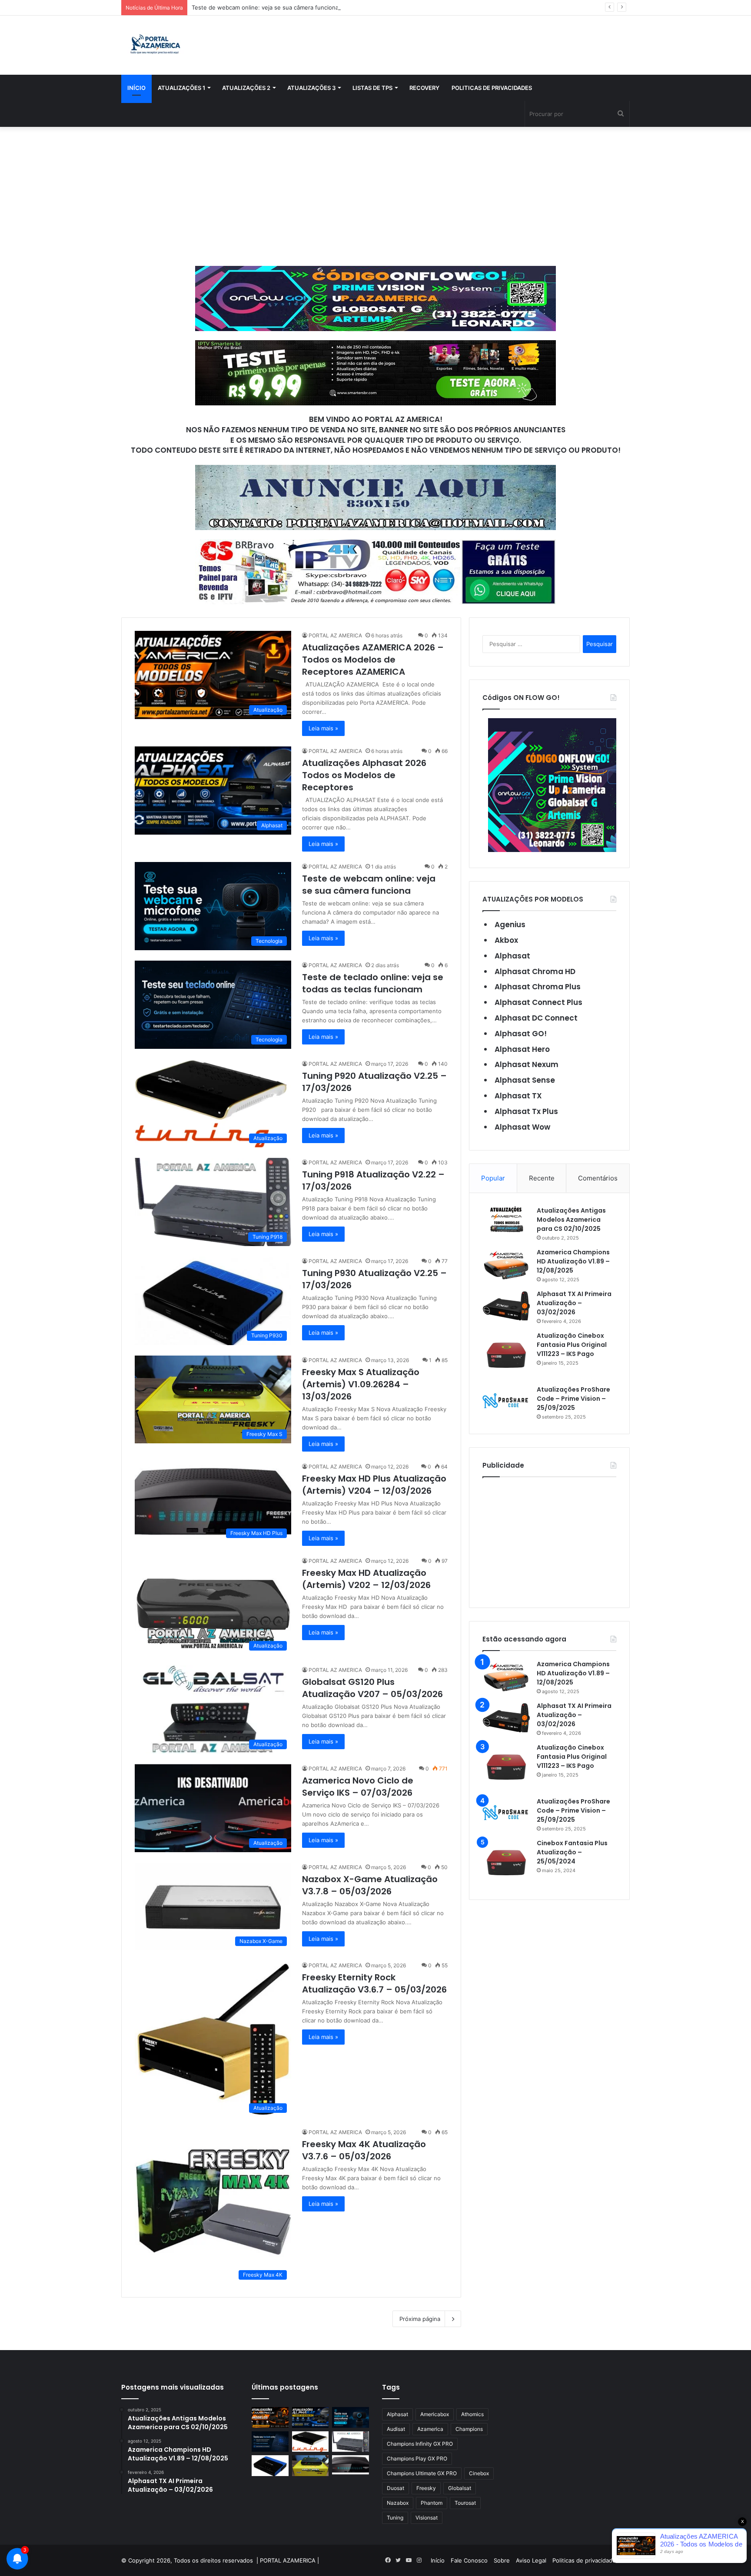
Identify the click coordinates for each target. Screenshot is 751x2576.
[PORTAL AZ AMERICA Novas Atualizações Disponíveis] (154, 45)
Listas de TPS (372, 88)
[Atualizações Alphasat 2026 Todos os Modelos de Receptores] (311, 2417)
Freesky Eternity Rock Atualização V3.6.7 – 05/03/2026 (374, 1983)
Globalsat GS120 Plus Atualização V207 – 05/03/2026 (372, 1688)
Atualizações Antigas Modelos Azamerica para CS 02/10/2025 (571, 1220)
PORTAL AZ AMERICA (335, 635)
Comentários (598, 1178)
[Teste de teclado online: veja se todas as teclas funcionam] (270, 2442)
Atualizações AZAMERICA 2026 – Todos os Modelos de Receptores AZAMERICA (373, 660)
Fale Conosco (469, 2560)
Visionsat (427, 2518)
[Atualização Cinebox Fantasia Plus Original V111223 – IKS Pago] (506, 1355)
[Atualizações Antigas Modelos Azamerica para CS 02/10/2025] (506, 1219)
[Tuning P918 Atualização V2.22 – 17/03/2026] (351, 2442)
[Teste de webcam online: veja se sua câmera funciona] (351, 2417)
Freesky (426, 2488)
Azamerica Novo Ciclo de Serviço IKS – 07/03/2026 (358, 1787)
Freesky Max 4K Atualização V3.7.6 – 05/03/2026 (364, 2150)
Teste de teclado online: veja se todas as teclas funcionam (373, 983)
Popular (493, 1178)
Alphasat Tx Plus (526, 1111)
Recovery (424, 88)
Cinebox (479, 2473)
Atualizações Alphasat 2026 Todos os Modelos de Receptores (364, 775)
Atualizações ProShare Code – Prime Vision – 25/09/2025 (573, 1399)
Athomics (472, 2414)
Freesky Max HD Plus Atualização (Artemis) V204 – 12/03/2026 (374, 1485)
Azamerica (430, 2429)
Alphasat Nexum (527, 1064)
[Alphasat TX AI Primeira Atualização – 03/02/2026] (506, 1306)
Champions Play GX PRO (417, 2458)
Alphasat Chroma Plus (538, 987)
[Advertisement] (375, 196)
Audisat (396, 2429)
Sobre (502, 2560)
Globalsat (460, 2488)
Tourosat (465, 2503)
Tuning (395, 2518)
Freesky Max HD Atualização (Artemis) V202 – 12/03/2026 (366, 1579)
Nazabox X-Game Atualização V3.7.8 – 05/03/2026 (370, 1885)
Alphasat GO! (521, 1034)
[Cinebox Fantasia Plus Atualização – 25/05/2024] (506, 1863)
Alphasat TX (518, 1096)
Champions (469, 2429)
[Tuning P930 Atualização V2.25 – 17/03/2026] (270, 2466)
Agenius (510, 925)
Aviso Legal (531, 2560)
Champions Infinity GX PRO (420, 2444)
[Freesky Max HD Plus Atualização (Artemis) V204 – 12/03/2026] (351, 2465)
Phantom (432, 2503)
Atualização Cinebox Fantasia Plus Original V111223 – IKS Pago (572, 1345)
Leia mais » (323, 728)
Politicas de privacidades (492, 88)
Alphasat (512, 956)
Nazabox (398, 2503)
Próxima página (420, 2319)
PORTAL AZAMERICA (288, 2560)
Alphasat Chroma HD (535, 971)
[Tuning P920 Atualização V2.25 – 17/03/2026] (311, 2442)
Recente (542, 1178)
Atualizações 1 (181, 88)
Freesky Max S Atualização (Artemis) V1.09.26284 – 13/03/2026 (361, 1384)
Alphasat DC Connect (536, 1018)
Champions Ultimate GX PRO (422, 2473)
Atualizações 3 (311, 88)
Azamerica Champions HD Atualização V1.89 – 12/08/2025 (573, 1261)
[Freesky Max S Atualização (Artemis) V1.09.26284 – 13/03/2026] (311, 2466)
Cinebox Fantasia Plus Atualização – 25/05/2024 (572, 1852)
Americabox (435, 2414)
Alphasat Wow (522, 1127)
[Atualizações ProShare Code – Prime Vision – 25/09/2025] (506, 1401)
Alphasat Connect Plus (538, 1002)
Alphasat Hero (522, 1049)
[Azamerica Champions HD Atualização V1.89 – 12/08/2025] (506, 1264)
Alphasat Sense (525, 1080)
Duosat (395, 2488)
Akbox (506, 940)
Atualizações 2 (246, 88)
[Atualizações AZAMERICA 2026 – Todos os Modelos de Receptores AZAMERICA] (270, 2417)
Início (136, 88)
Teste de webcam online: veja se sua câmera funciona (369, 885)
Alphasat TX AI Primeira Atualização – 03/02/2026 (574, 1303)
